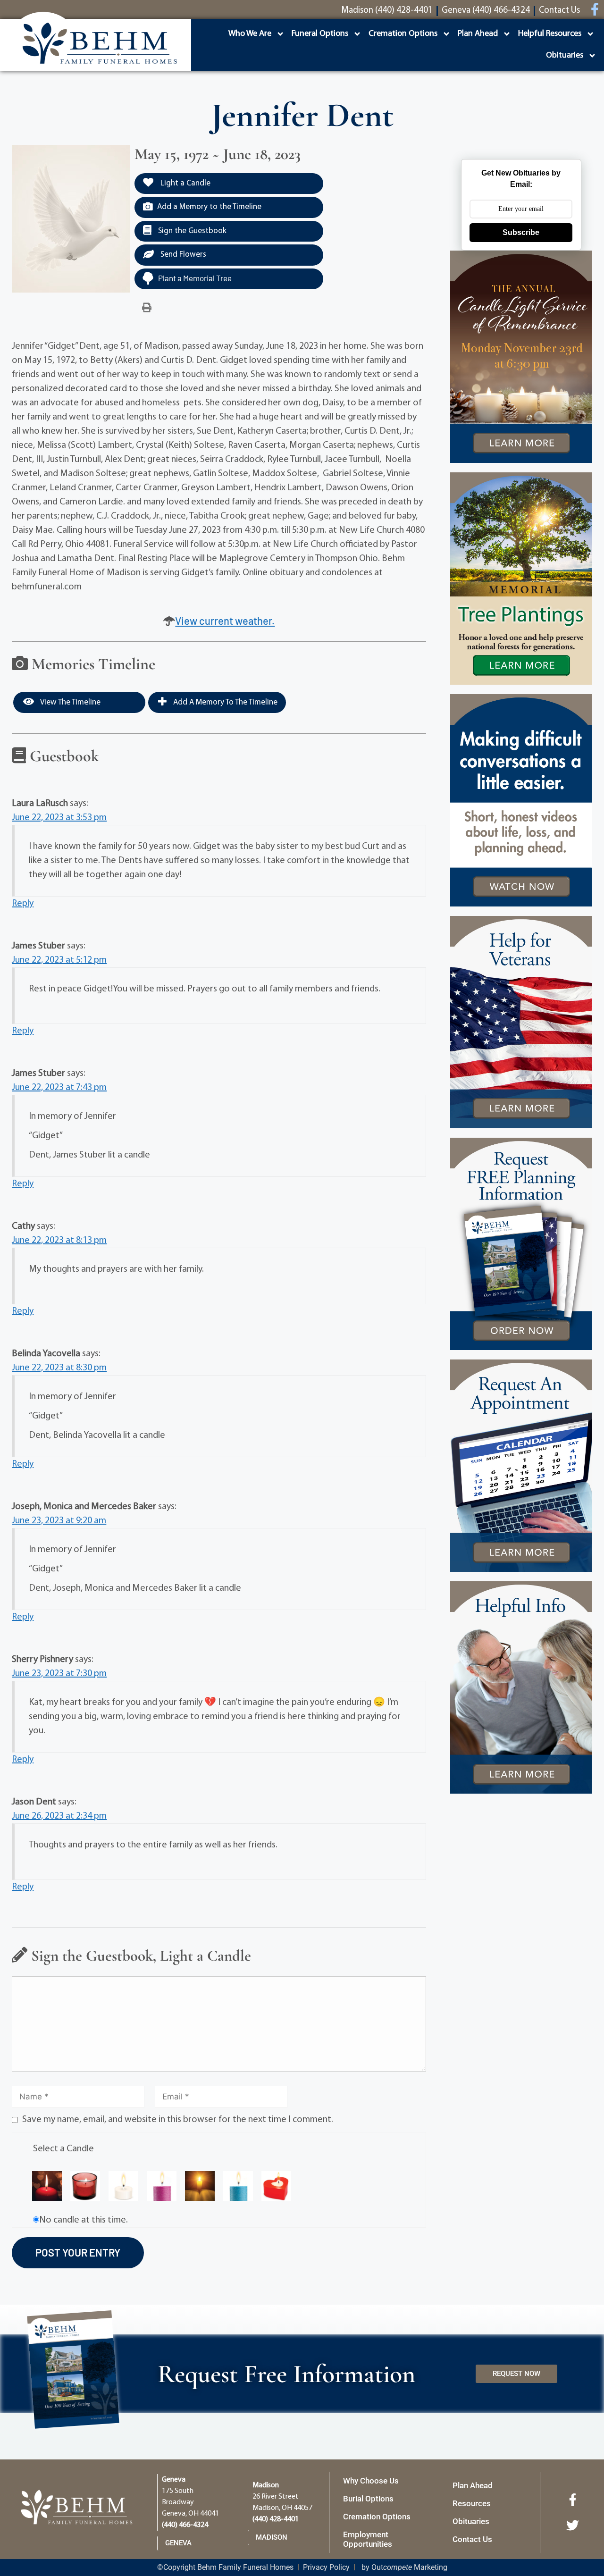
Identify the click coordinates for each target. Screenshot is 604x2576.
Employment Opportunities (368, 2539)
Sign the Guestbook (191, 231)
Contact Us (472, 2539)
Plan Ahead (478, 34)
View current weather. (225, 621)
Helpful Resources (550, 34)
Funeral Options (320, 34)
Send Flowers (182, 255)
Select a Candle (63, 2149)
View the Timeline (70, 702)
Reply (23, 904)
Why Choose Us (371, 2481)
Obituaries (565, 56)
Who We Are (250, 34)
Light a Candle (185, 183)
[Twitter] (572, 2525)
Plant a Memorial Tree (195, 278)
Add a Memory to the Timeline (209, 207)
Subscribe (521, 232)
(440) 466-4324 (185, 2525)
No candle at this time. (84, 2220)
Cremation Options (403, 34)
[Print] (147, 308)
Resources (472, 2503)
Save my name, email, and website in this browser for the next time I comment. (178, 2120)
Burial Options (368, 2499)
